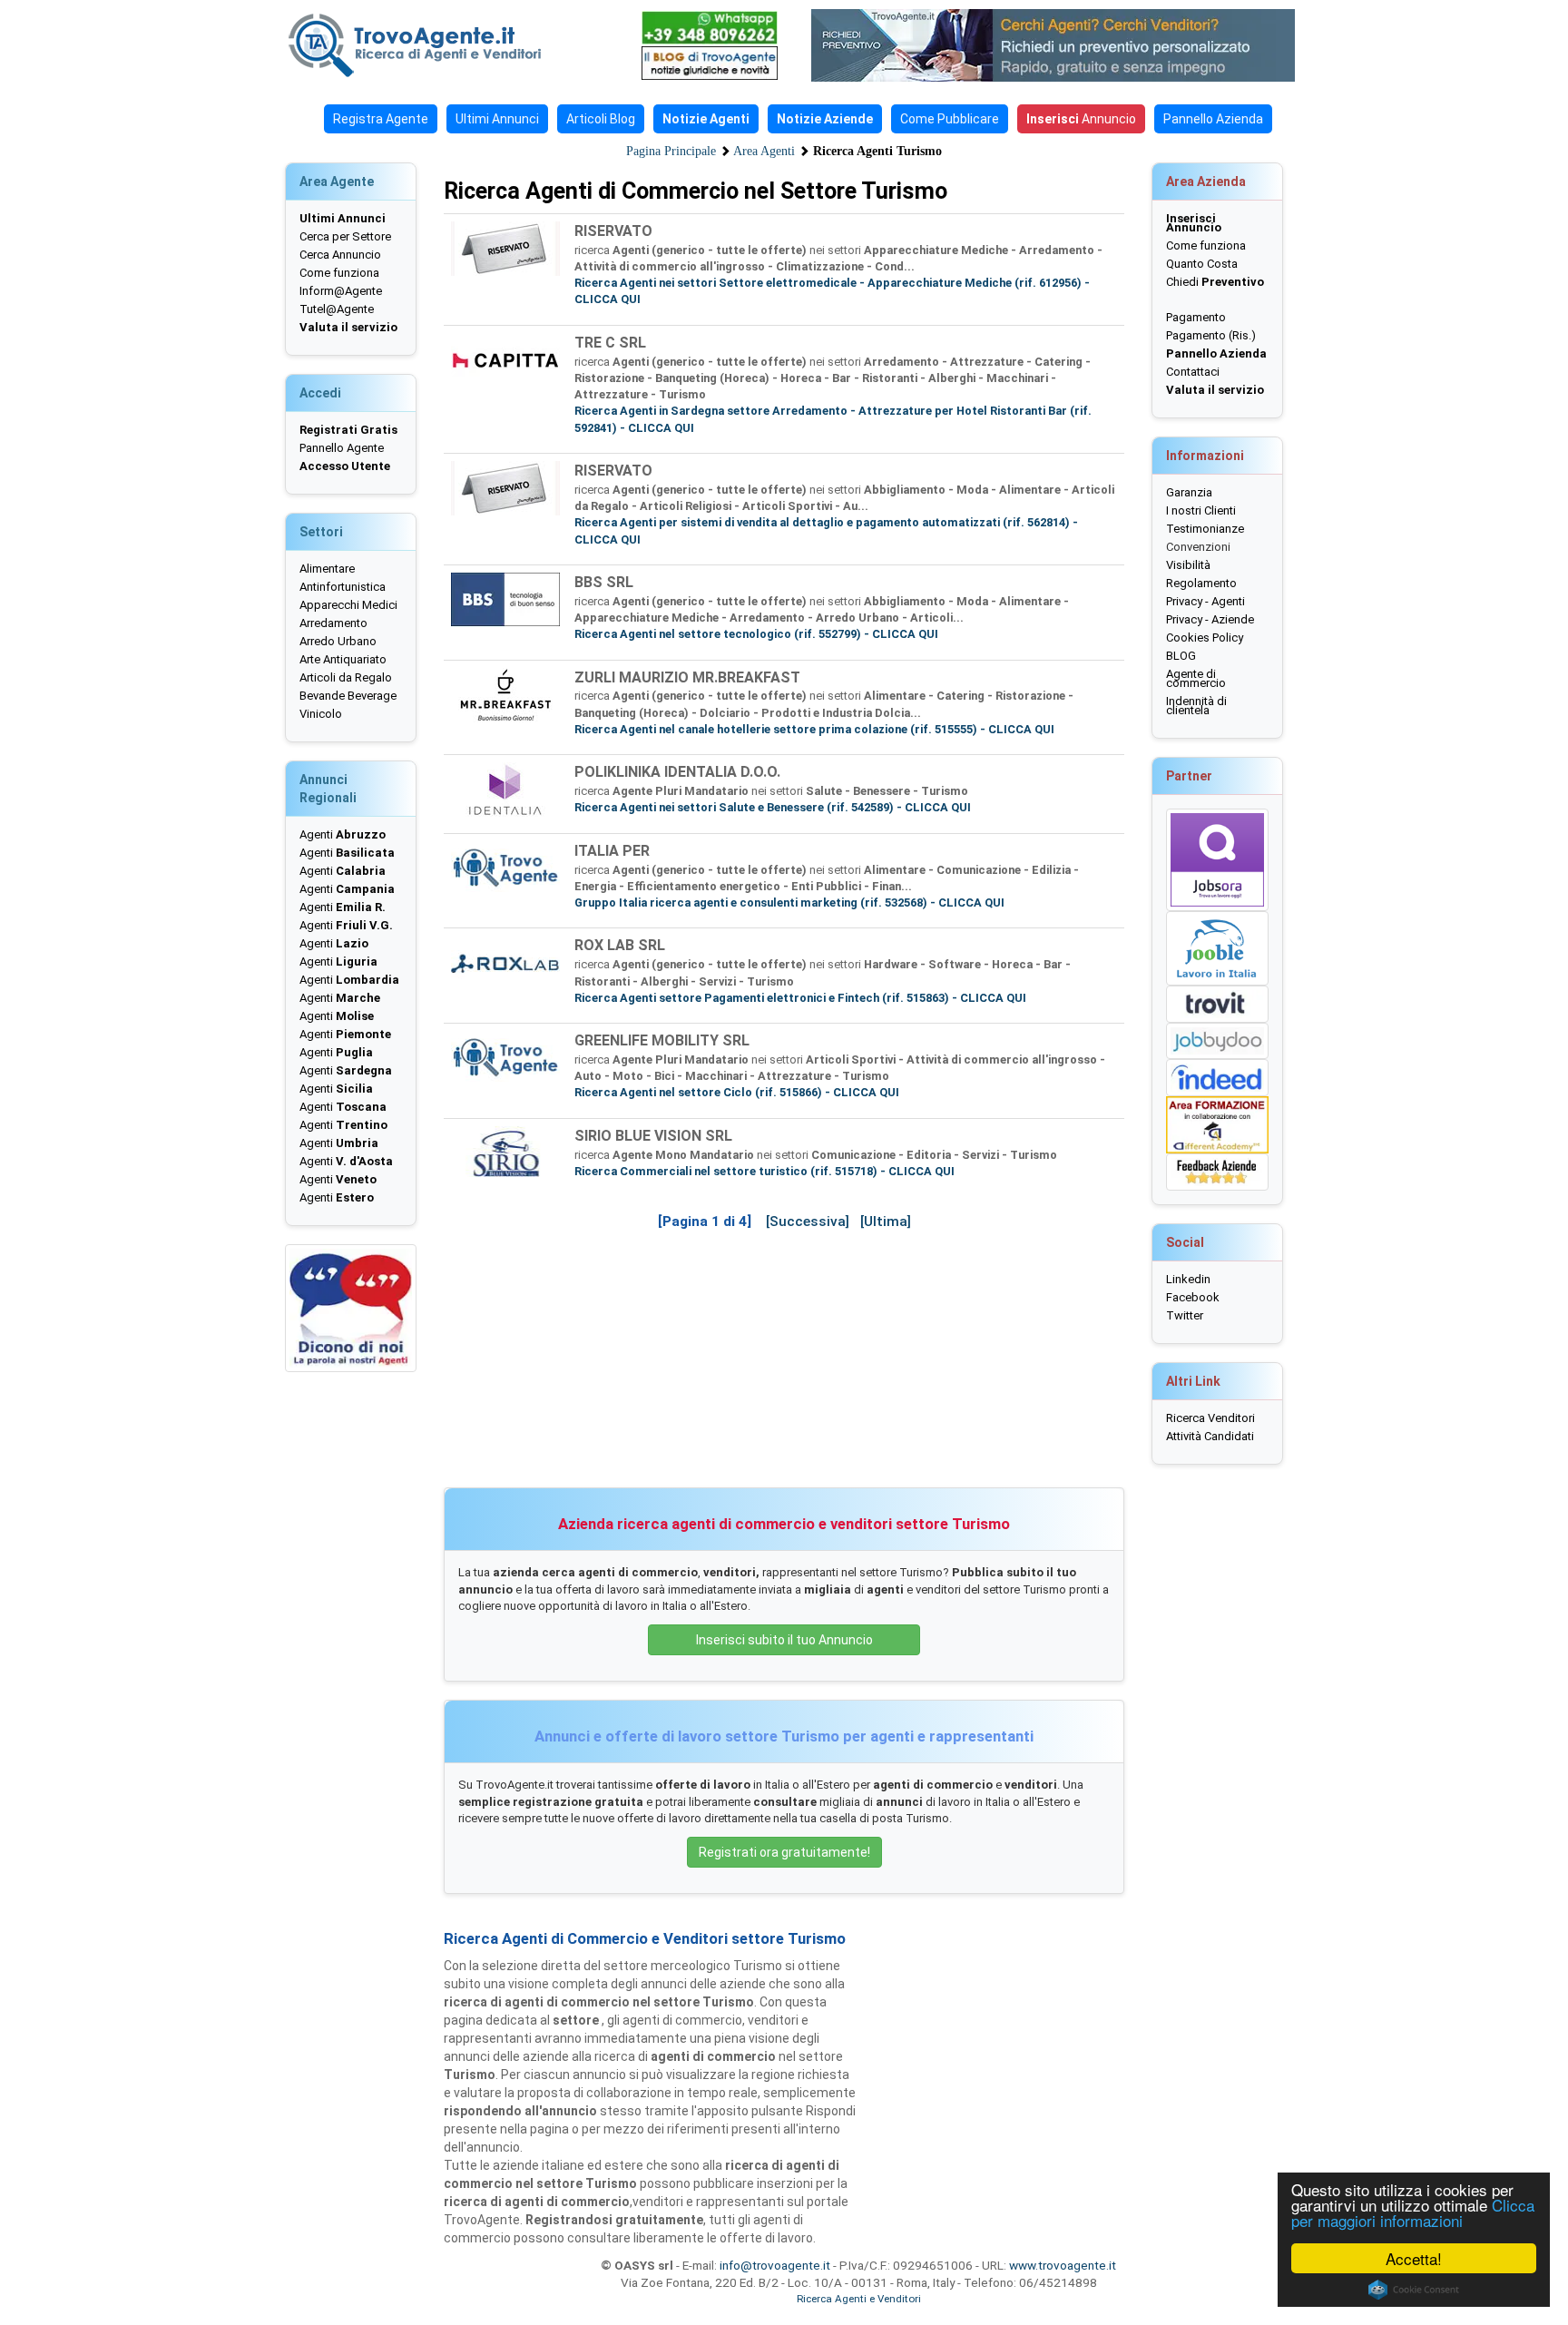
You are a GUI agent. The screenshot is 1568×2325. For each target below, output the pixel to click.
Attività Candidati (1210, 1436)
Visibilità (1188, 565)
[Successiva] (808, 1221)
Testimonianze (1205, 529)
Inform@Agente (341, 291)
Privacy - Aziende (1210, 619)
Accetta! (1414, 2258)
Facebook (1193, 1297)
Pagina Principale (671, 151)
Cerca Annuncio (340, 255)
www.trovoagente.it (1063, 2265)
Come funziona (339, 273)
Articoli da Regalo (346, 677)
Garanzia (1189, 492)
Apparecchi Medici (348, 605)
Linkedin (1188, 1279)
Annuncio (1081, 119)
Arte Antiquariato (343, 659)
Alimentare (327, 569)
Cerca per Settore (345, 236)
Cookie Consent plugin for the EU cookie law (1414, 2290)
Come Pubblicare (950, 119)
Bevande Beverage (348, 696)
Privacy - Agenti (1205, 601)
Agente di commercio (1196, 678)
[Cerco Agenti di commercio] (444, 45)
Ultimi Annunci (497, 119)
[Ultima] (886, 1221)
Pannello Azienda (1213, 119)
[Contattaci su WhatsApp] (710, 28)
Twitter (1185, 1315)
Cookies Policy (1205, 638)
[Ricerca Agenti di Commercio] (1063, 45)
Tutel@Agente (337, 309)
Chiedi (1215, 282)
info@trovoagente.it (775, 2265)
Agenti (343, 834)
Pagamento (1196, 317)
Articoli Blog (601, 119)
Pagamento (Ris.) (1211, 335)
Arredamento (333, 623)
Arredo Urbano (338, 641)
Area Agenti (764, 151)
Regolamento (1201, 583)
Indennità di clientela (1196, 706)
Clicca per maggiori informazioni (1413, 2212)
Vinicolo (321, 714)
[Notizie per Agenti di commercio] (710, 63)
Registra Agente (381, 119)
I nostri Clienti (1201, 510)
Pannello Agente (342, 448)
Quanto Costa (1202, 264)
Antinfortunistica (343, 587)
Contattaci (1193, 372)
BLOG (1181, 656)
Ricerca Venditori (1210, 1418)
